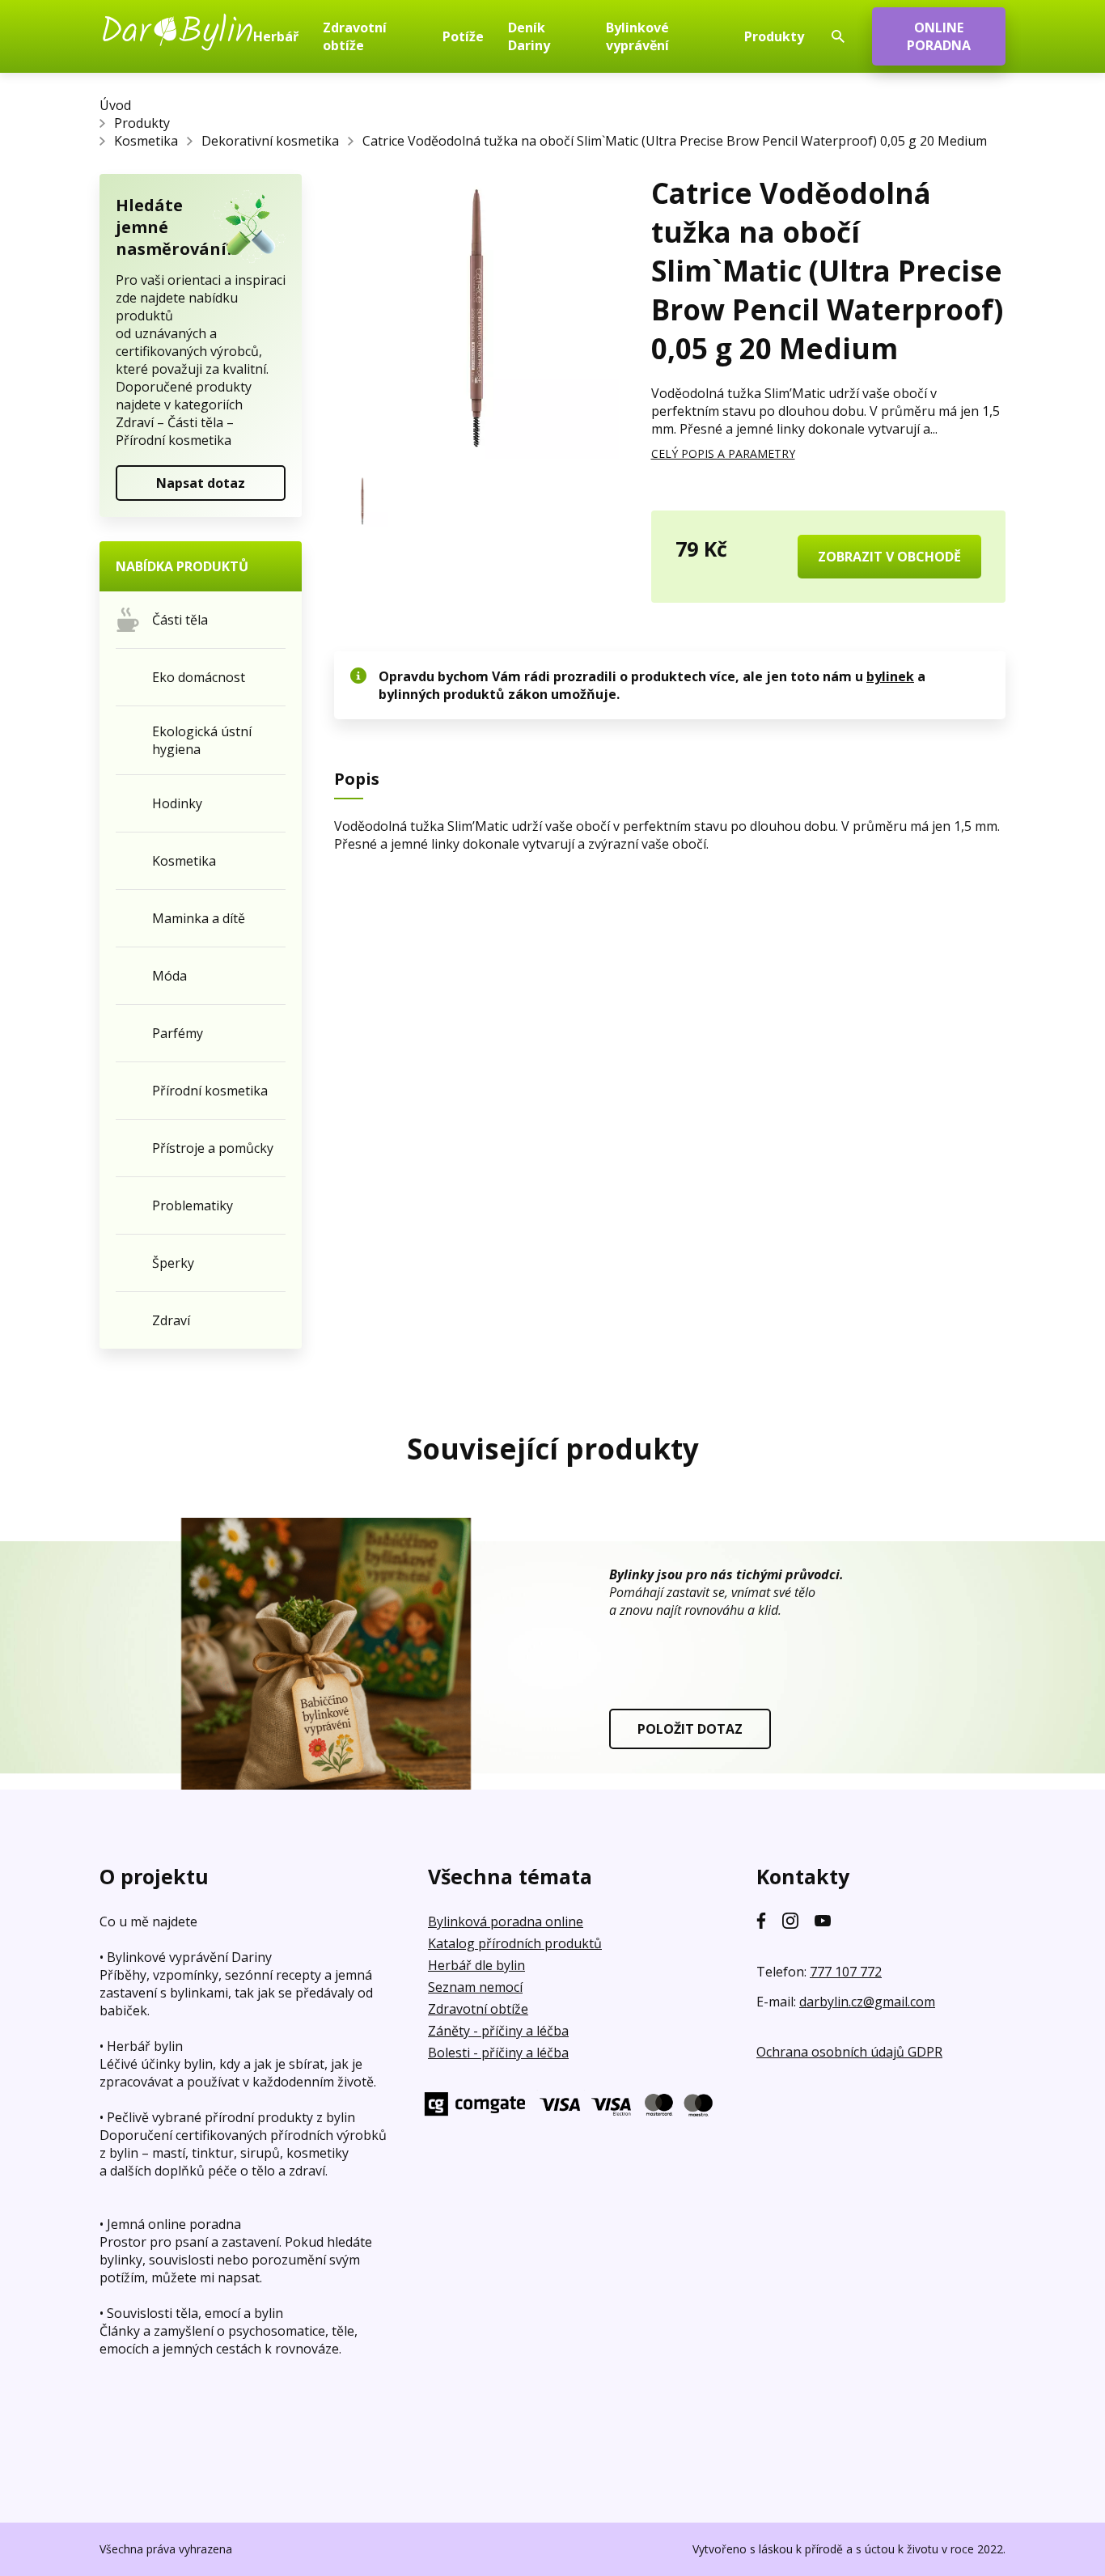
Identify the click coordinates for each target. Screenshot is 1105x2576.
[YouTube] (823, 1921)
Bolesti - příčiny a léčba (498, 2053)
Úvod (115, 105)
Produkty (142, 123)
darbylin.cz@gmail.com (867, 2002)
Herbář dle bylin (476, 1965)
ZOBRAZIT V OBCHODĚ (889, 557)
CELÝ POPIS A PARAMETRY (723, 453)
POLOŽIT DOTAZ (690, 1729)
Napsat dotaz (201, 483)
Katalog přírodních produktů (515, 1943)
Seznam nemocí (475, 1987)
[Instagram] (790, 1921)
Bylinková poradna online (506, 1921)
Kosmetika (146, 141)
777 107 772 (846, 1972)
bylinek (890, 676)
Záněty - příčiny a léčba (498, 2031)
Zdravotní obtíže (478, 2009)
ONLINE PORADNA (939, 36)
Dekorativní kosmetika (270, 141)
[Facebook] (761, 1921)
